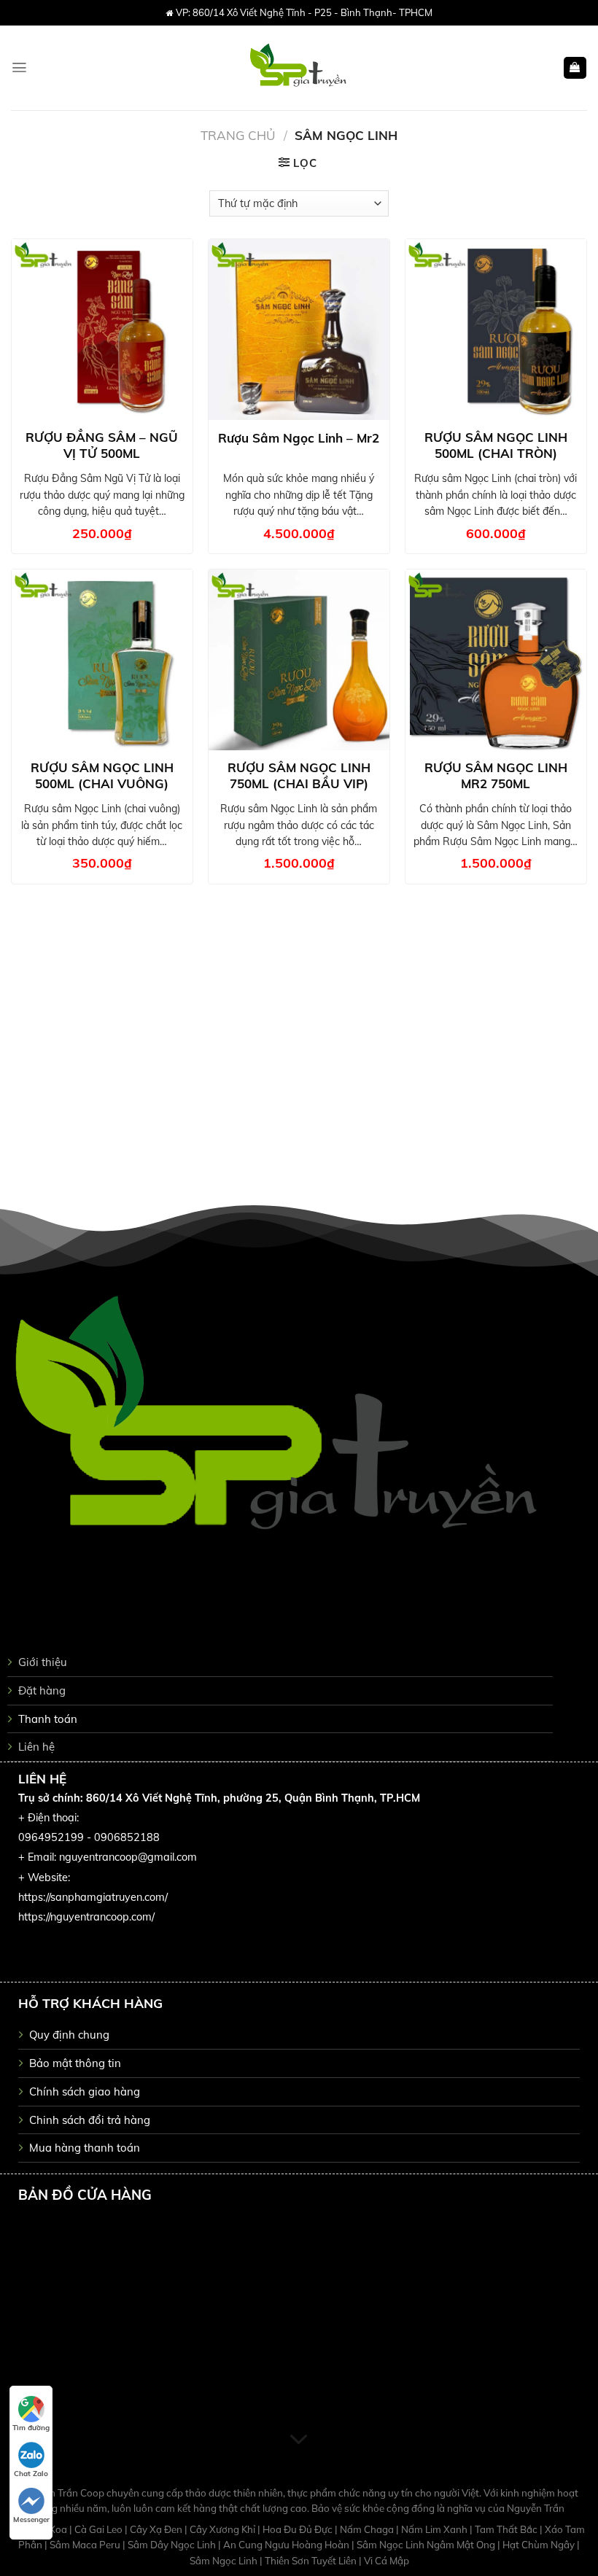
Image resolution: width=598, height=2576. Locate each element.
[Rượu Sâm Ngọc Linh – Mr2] (299, 330)
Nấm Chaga (368, 2529)
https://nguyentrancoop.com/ (86, 1917)
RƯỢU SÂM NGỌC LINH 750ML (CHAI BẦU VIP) (299, 775)
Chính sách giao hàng (85, 2091)
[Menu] (19, 67)
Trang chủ (238, 135)
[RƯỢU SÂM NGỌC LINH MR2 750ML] (496, 660)
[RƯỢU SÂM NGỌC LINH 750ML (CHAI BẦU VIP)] (299, 660)
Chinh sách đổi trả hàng (90, 2120)
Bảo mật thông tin (75, 2063)
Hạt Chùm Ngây (540, 2545)
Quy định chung (69, 2035)
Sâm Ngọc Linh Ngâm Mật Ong (427, 2545)
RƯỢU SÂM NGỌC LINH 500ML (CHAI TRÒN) (496, 445)
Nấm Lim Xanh (435, 2529)
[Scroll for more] (299, 2440)
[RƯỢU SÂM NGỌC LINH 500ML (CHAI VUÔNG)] (102, 660)
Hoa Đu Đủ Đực (299, 2529)
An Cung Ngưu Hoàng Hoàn (287, 2545)
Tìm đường (31, 2428)
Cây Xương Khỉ (224, 2529)
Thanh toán (48, 1719)
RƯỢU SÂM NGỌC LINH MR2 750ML (496, 775)
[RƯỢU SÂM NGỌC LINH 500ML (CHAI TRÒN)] (496, 330)
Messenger (31, 2519)
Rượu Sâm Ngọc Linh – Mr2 (299, 438)
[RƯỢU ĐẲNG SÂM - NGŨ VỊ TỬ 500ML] (102, 330)
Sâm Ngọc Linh (225, 2561)
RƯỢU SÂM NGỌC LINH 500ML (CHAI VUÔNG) (102, 775)
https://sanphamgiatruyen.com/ (93, 1897)
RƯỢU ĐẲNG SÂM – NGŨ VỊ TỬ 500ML (102, 445)
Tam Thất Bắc (507, 2529)
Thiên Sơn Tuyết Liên (312, 2561)
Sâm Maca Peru (86, 2545)
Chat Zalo (31, 2474)
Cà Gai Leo (100, 2529)
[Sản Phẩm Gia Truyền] (299, 68)
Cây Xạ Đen (157, 2529)
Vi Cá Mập (387, 2561)
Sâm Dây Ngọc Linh (173, 2545)
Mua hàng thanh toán (85, 2148)
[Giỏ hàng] (575, 68)
